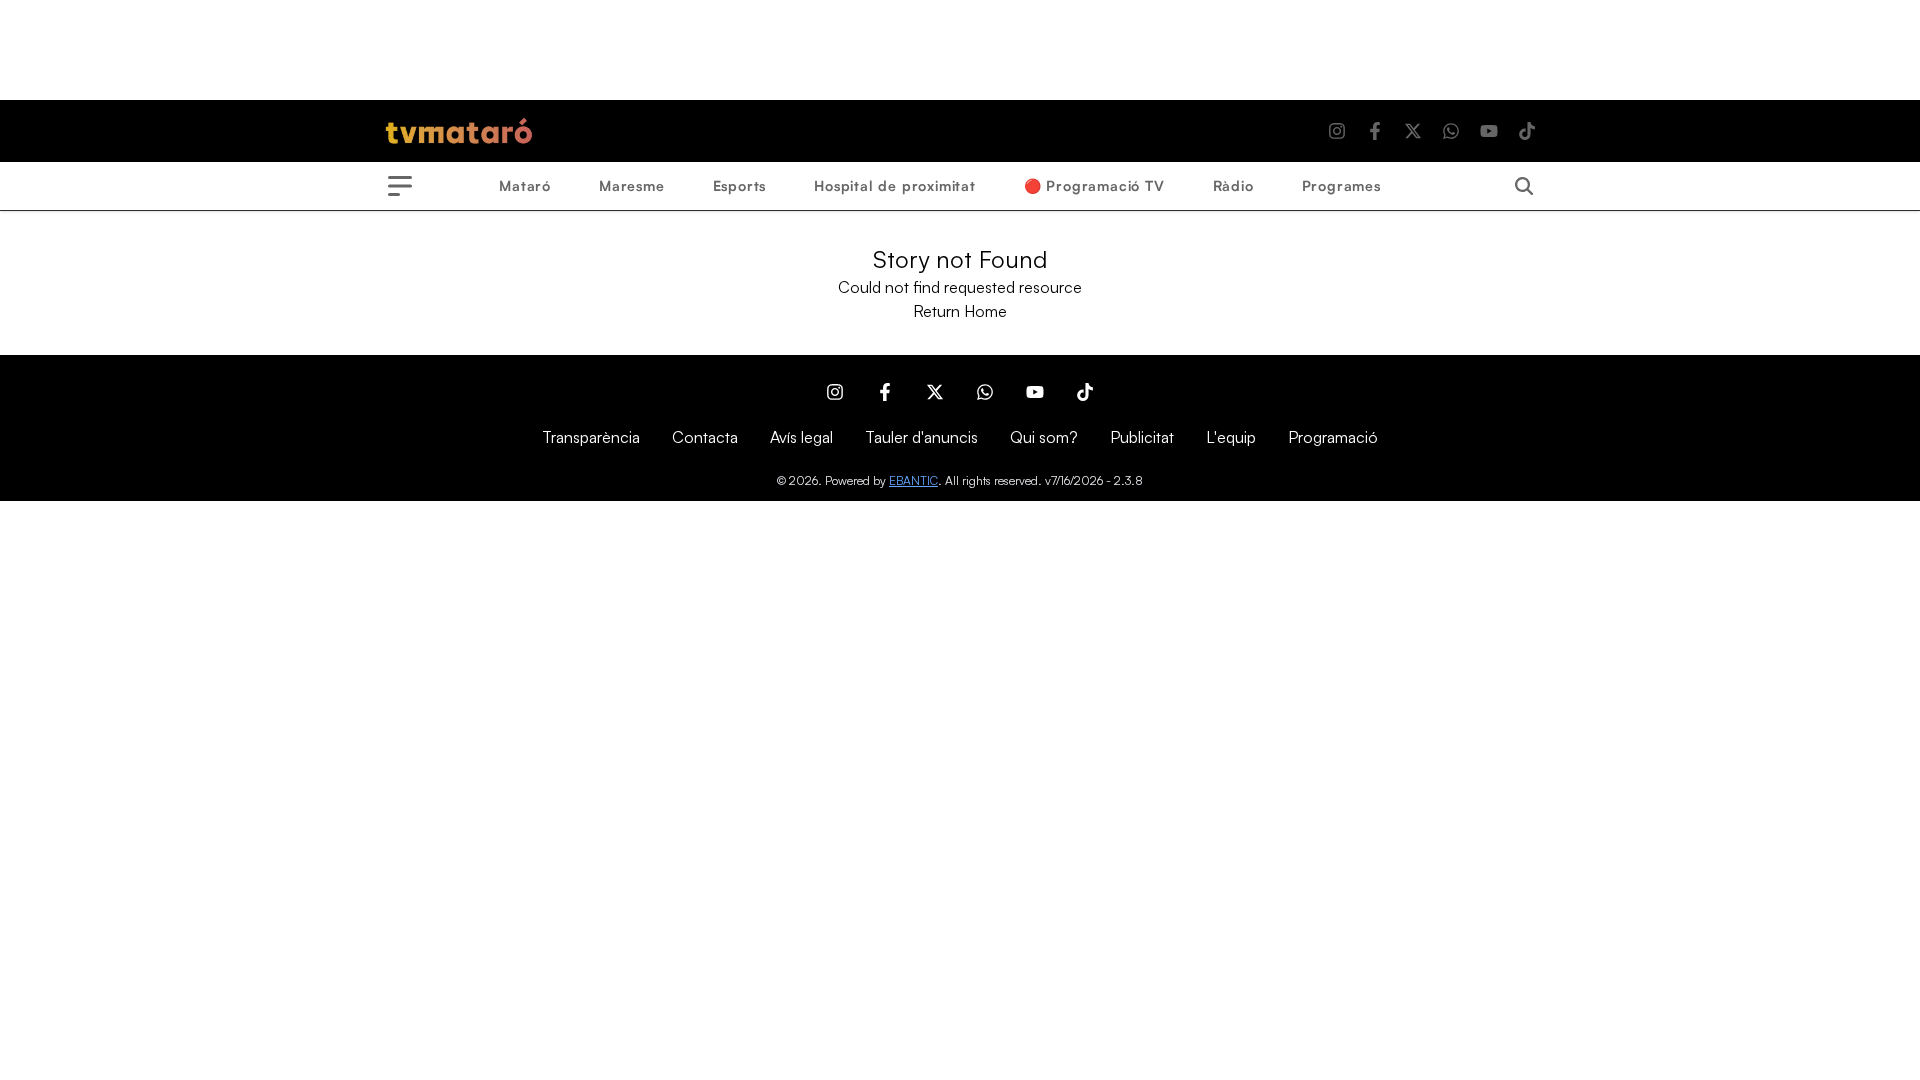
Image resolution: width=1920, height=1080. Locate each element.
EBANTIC (913, 480)
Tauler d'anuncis (921, 437)
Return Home (960, 311)
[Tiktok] (1527, 131)
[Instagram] (1337, 131)
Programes (1341, 185)
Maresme (632, 185)
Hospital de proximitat (895, 185)
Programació (1333, 437)
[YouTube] (1489, 131)
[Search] (1524, 186)
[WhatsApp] (1451, 131)
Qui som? (1044, 437)
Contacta (705, 437)
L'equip (1231, 437)
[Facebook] (1375, 131)
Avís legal (801, 437)
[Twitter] (1413, 131)
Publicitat (1142, 437)
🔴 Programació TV (1094, 185)
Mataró (525, 185)
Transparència (591, 437)
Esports (740, 185)
